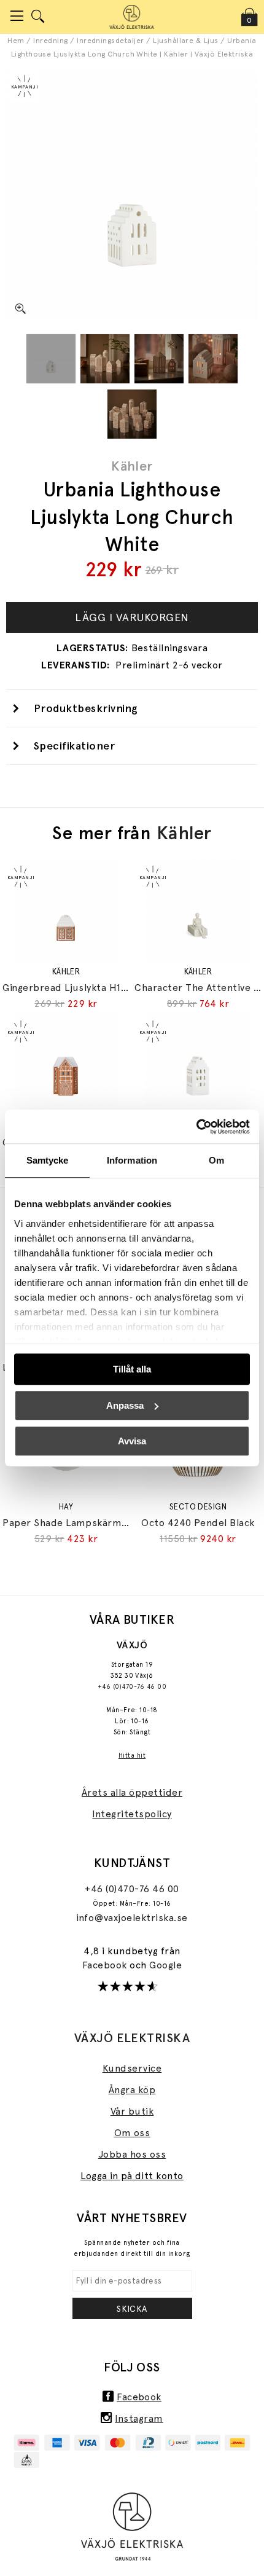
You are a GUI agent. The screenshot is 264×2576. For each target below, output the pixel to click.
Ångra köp (132, 2090)
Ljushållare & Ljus (186, 41)
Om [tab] (216, 1160)
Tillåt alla (132, 1369)
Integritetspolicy (132, 1814)
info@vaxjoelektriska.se (132, 1918)
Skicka (132, 2309)
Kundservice (132, 2068)
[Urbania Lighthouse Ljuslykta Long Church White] (51, 359)
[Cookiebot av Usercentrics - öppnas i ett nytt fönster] (196, 1127)
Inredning (50, 41)
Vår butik (132, 2111)
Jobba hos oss (132, 2154)
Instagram (139, 2418)
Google (165, 1965)
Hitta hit (132, 1756)
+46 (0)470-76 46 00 (132, 1687)
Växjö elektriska (132, 2038)
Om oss (132, 2133)
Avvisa (132, 1441)
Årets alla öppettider (132, 1792)
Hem (16, 41)
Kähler (132, 466)
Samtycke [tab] (48, 1160)
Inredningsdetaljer (111, 41)
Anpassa (125, 1405)
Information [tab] (132, 1160)
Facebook (106, 1965)
